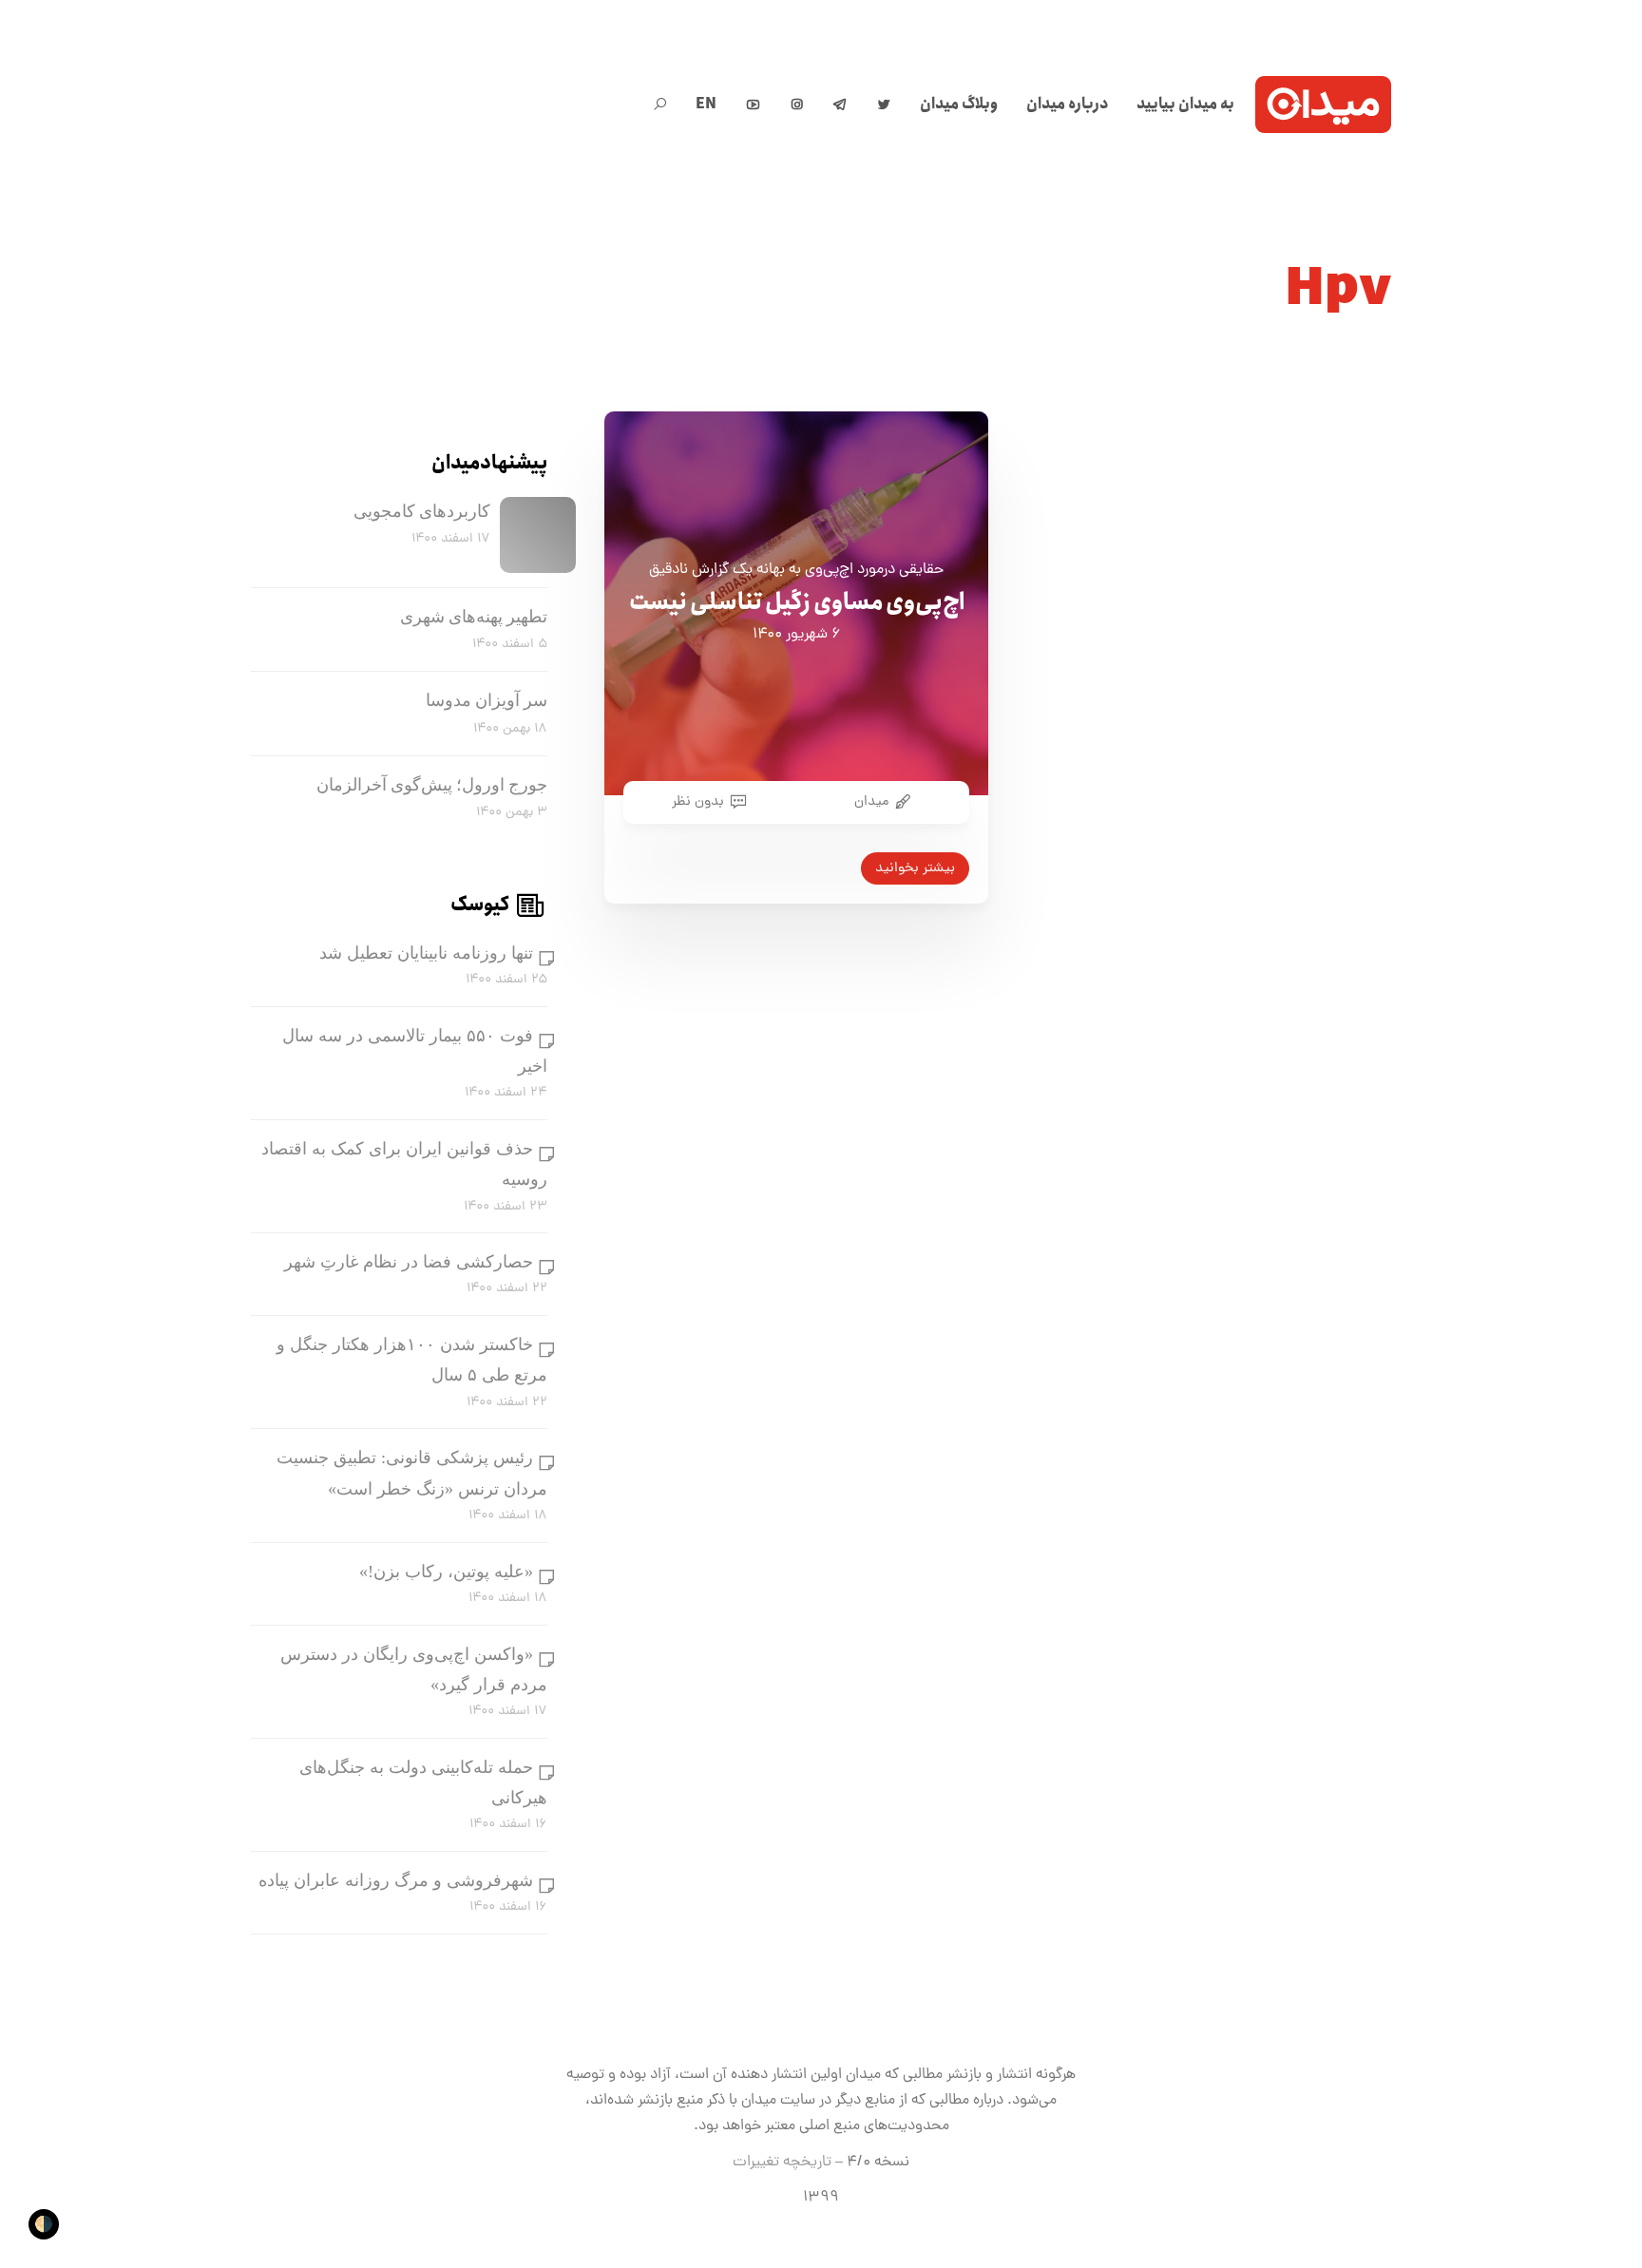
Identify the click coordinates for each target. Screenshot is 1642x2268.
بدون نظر (698, 802)
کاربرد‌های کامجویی (422, 511)
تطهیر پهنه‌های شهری (474, 617)
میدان (871, 802)
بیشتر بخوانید (915, 868)
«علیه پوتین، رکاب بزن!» (446, 1572)
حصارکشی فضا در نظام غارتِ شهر (409, 1262)
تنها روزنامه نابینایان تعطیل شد (426, 953)
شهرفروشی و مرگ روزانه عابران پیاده (396, 1880)
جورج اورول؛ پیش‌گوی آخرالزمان (432, 785)
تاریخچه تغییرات (782, 2163)
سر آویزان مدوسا (487, 700)
